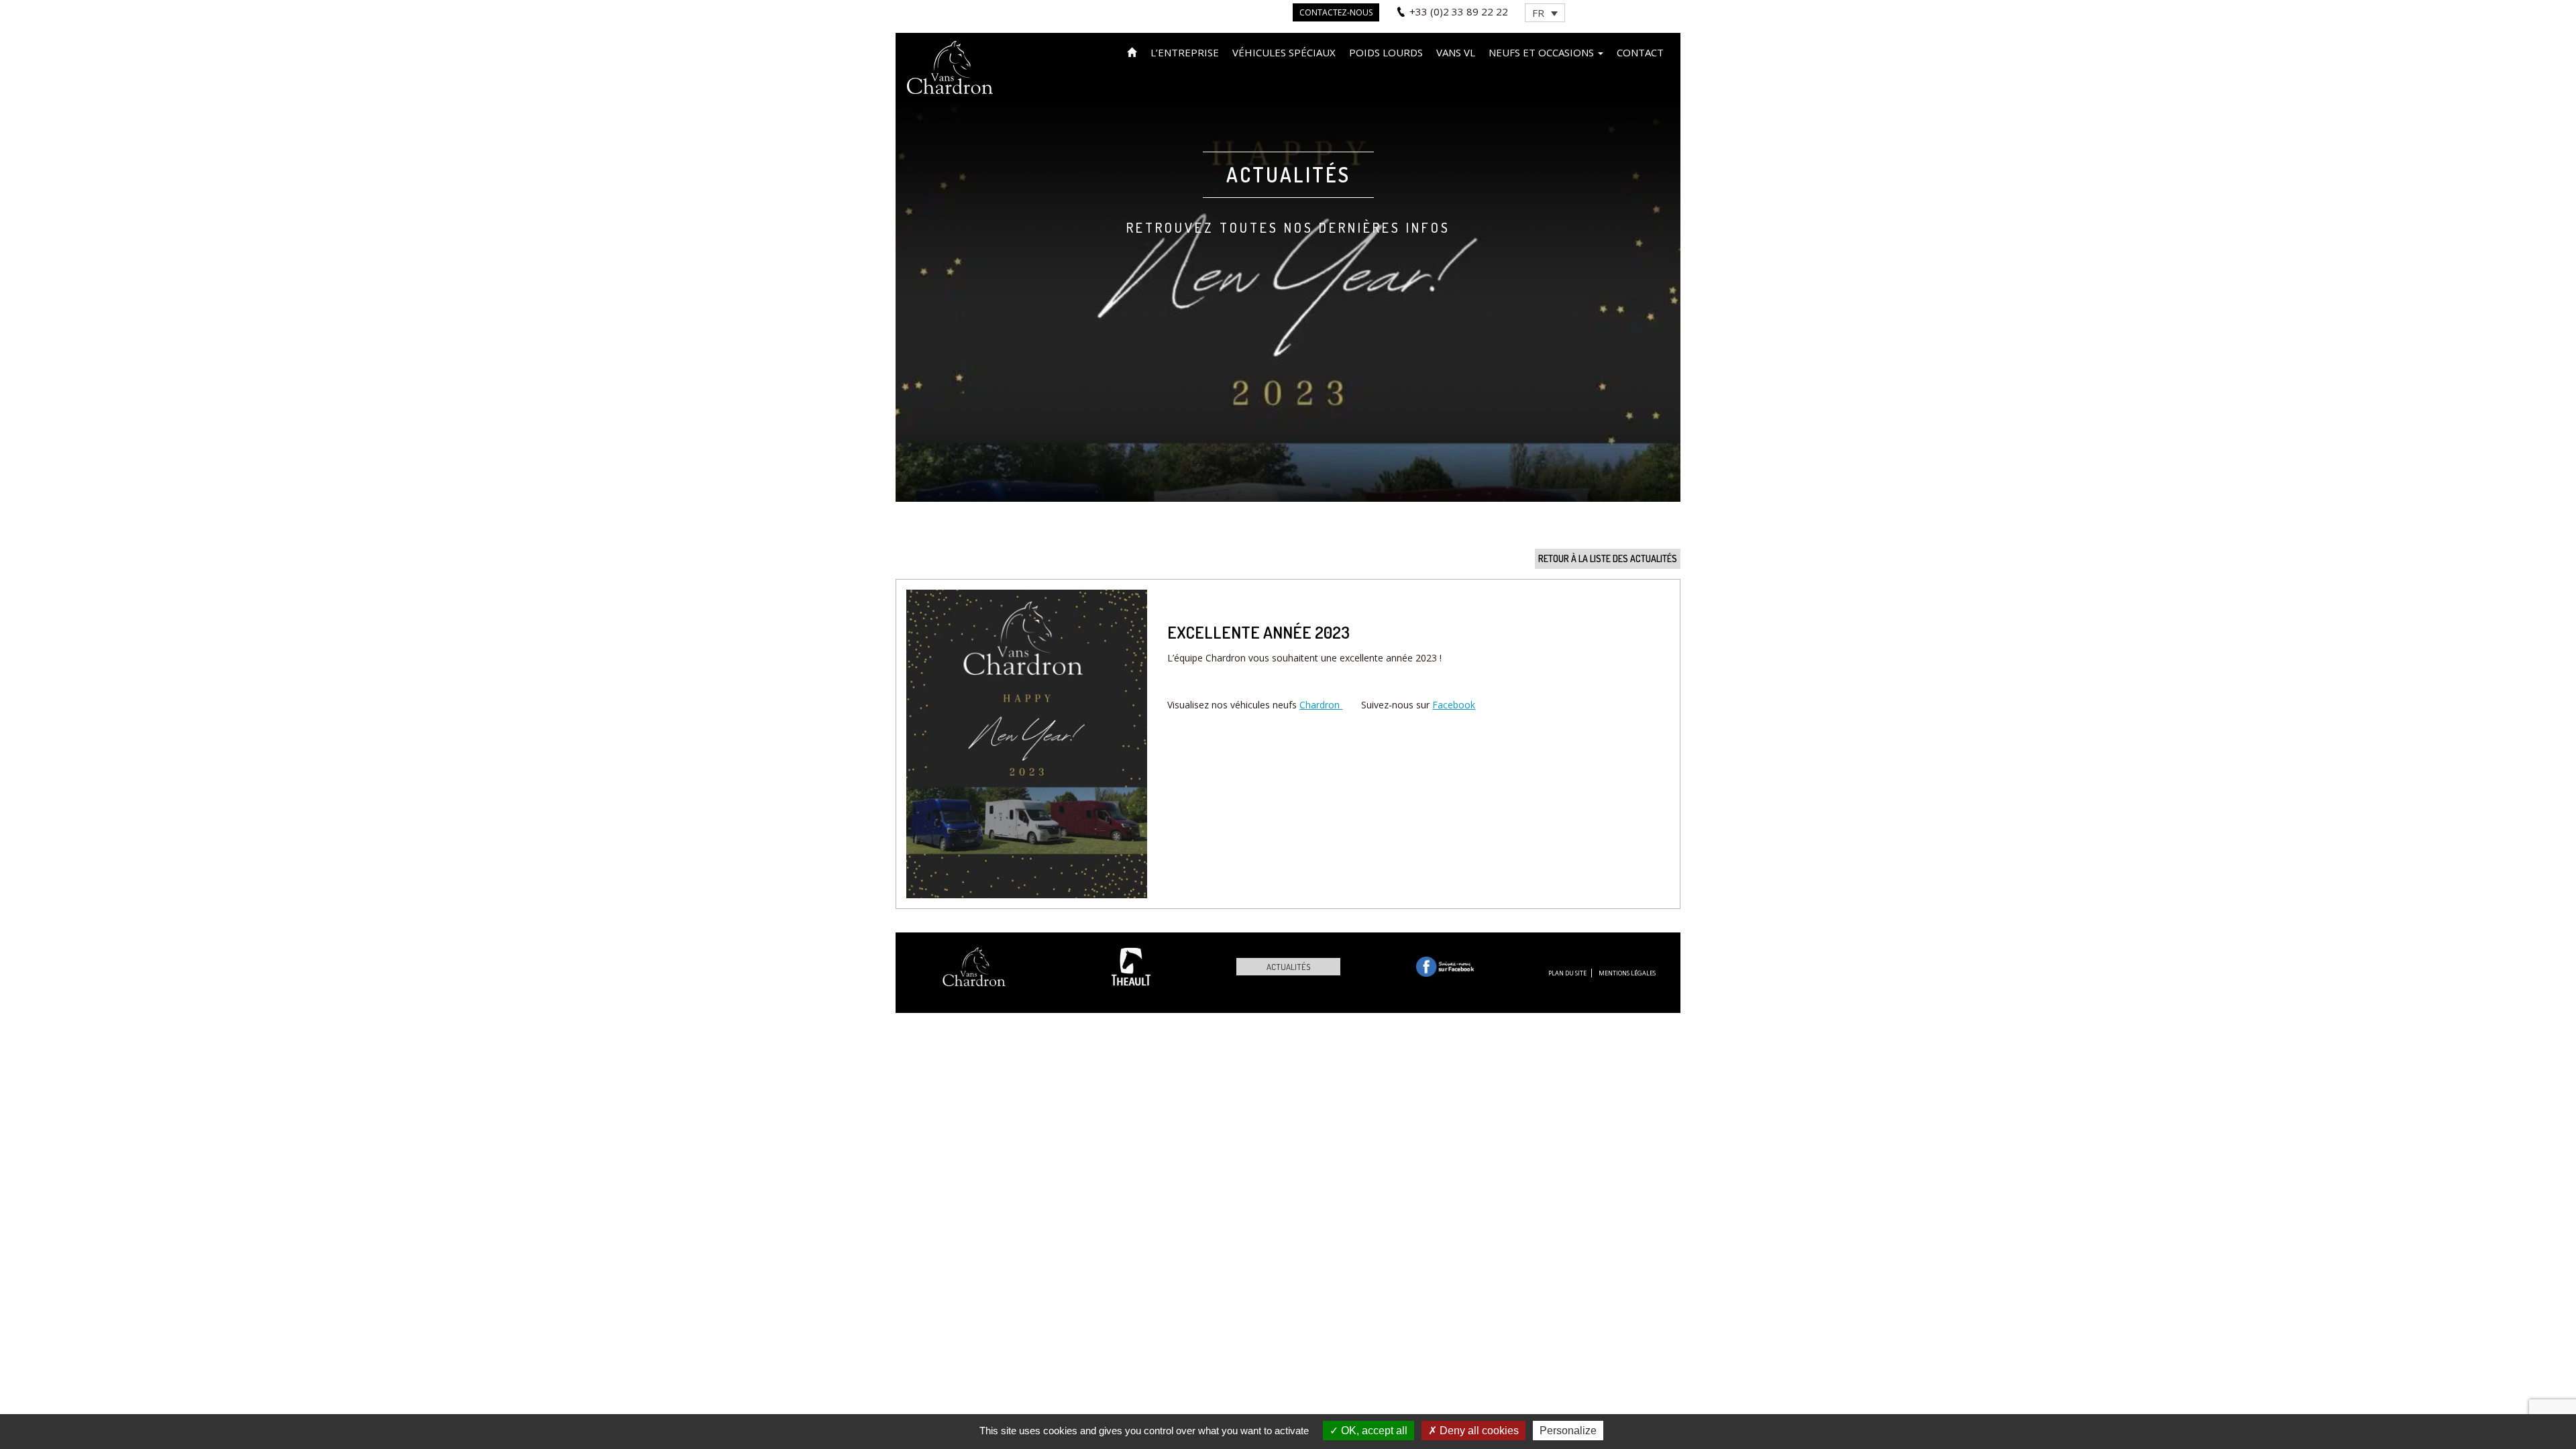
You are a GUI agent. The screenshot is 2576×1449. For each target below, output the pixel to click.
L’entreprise (1185, 52)
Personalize (1568, 1431)
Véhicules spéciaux (1284, 52)
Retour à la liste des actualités (1608, 558)
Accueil (1132, 51)
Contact (1640, 52)
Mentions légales (1627, 973)
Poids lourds (1386, 52)
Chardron (1321, 705)
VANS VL (1456, 52)
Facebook (1454, 705)
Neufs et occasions (1543, 52)
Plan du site (1567, 973)
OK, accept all (1373, 1431)
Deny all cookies (1478, 1431)
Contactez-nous (1336, 12)
